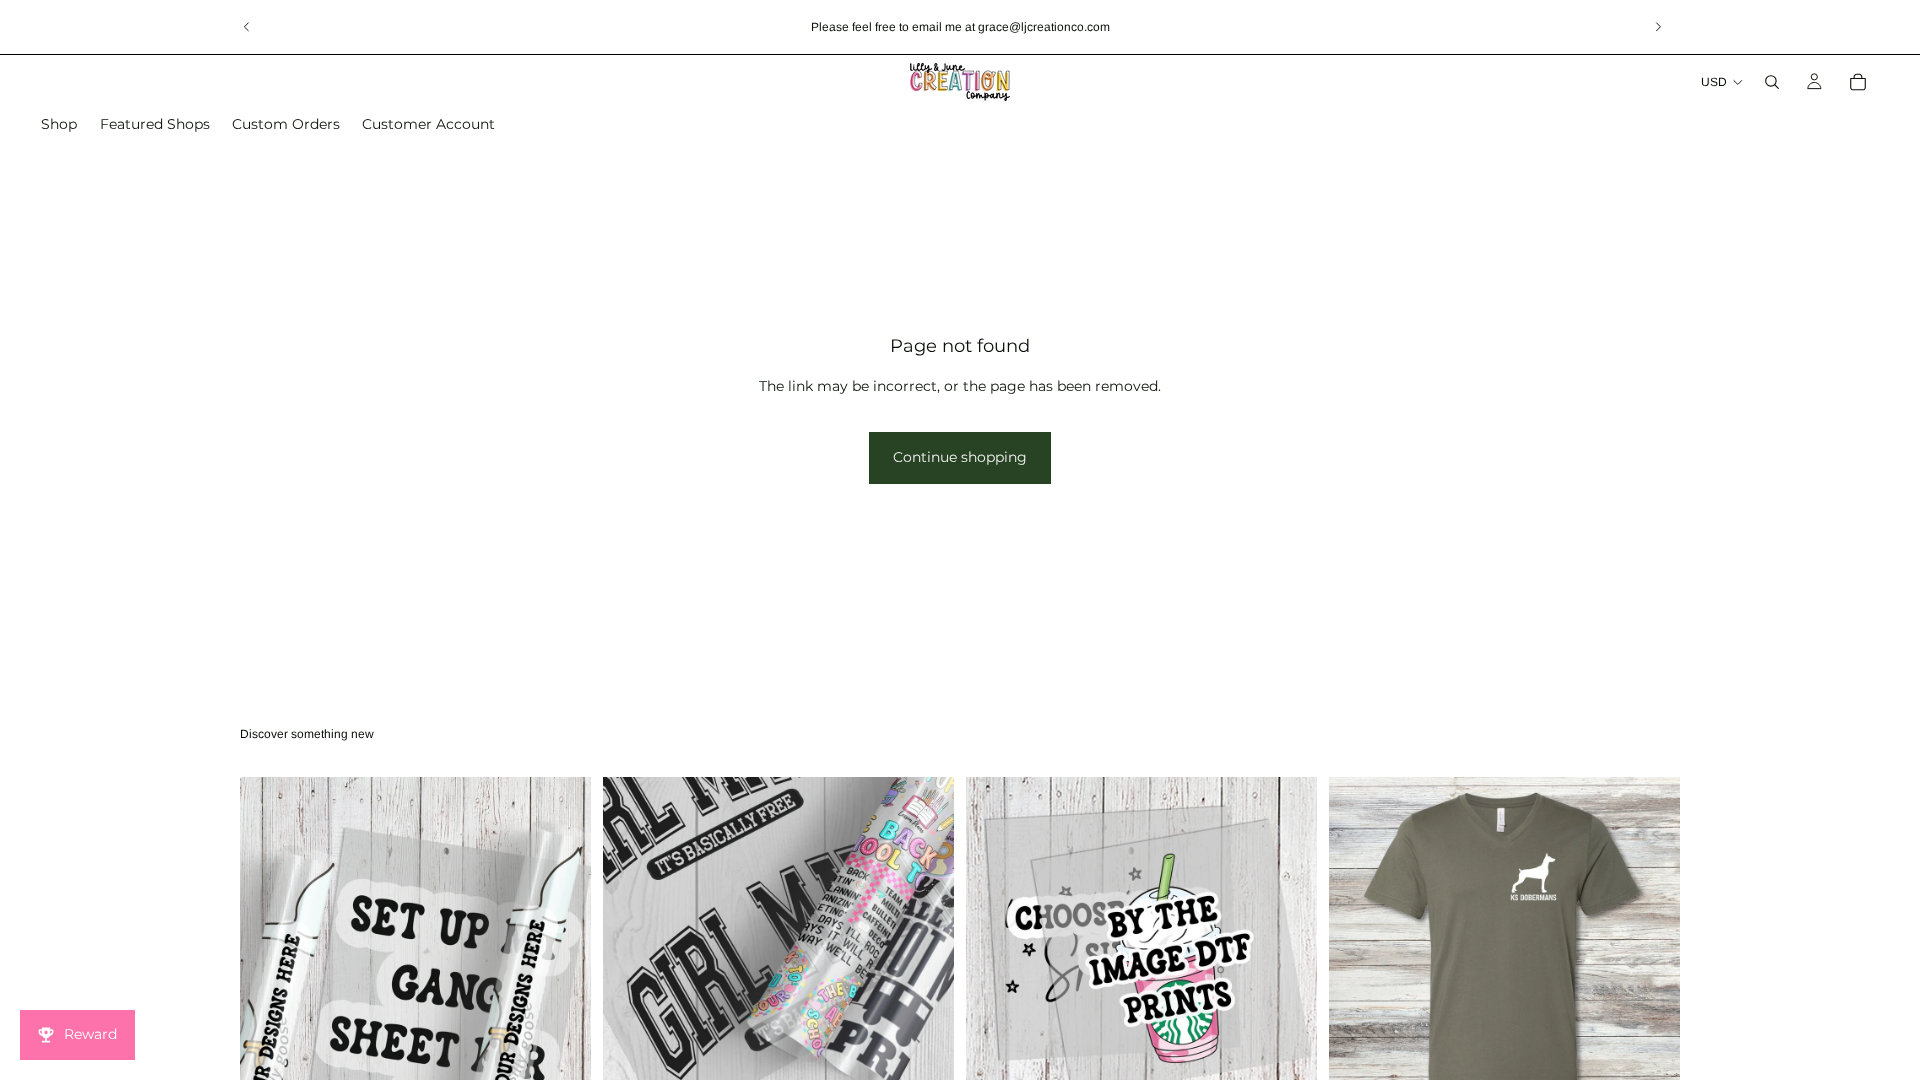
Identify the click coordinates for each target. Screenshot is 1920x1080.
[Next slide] (1658, 27)
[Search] (1772, 82)
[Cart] (1858, 82)
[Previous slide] (247, 27)
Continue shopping (960, 457)
